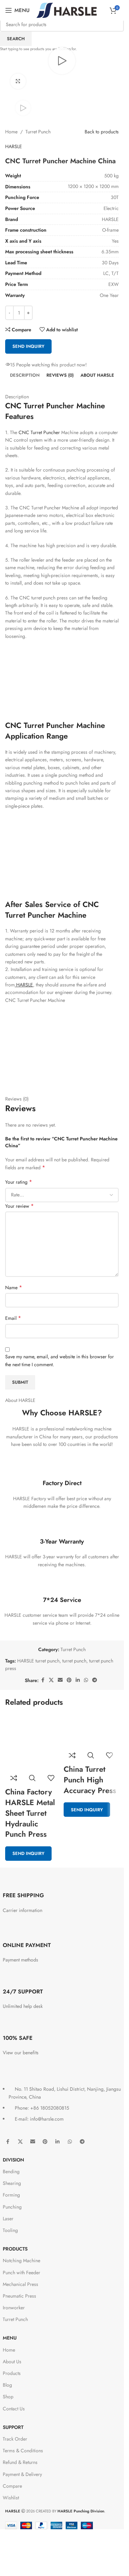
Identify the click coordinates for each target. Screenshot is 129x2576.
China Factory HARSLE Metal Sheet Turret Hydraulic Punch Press (30, 1813)
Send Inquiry (28, 1853)
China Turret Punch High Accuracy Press (90, 1780)
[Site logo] (67, 10)
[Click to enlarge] (18, 81)
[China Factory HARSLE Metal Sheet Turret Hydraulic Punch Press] (33, 1742)
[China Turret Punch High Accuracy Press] (91, 1731)
